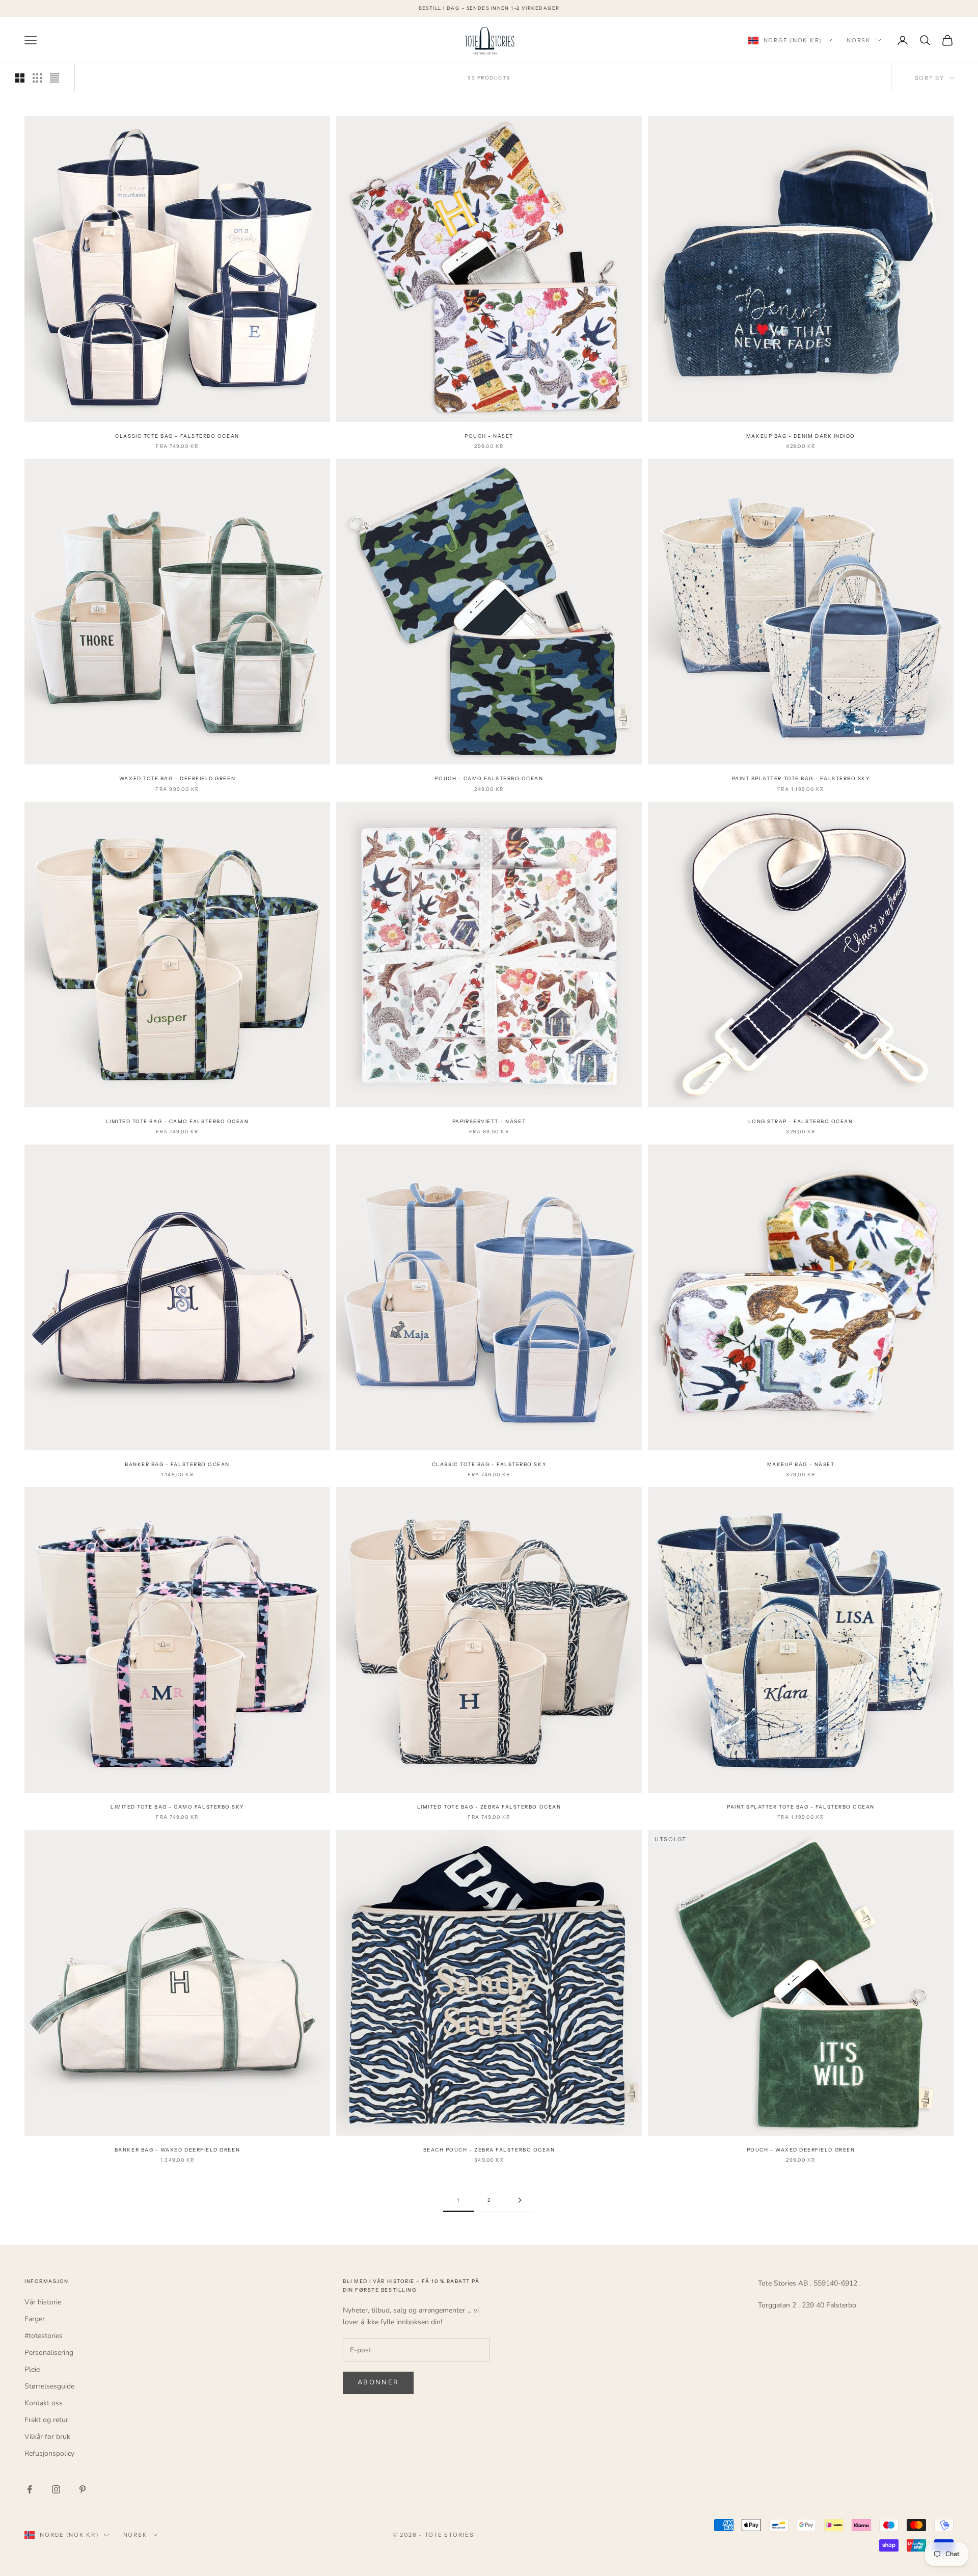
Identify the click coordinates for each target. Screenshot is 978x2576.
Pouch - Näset (489, 436)
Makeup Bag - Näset (801, 1464)
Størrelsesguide (49, 2386)
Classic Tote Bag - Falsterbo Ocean (177, 436)
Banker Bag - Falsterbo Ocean (177, 1464)
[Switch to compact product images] (55, 78)
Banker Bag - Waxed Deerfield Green (177, 2150)
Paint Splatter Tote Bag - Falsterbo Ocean (801, 1807)
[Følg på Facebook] (30, 2489)
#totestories (44, 2336)
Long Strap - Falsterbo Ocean (800, 1121)
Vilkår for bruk (47, 2437)
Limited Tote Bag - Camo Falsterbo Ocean (178, 1121)
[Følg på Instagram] (56, 2489)
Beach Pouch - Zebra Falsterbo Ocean (489, 2150)
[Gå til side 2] (520, 2200)
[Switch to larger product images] (20, 78)
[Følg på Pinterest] (83, 2489)
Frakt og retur (46, 2420)
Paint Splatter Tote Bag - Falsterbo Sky (801, 778)
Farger (35, 2319)
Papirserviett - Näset (489, 1121)
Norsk (859, 40)
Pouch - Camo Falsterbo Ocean (489, 778)
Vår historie (43, 2302)
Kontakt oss (44, 2403)
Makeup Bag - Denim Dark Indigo (801, 436)
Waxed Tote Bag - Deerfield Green (177, 778)
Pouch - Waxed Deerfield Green (801, 2150)
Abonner (378, 2382)
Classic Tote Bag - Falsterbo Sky (489, 1464)
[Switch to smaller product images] (37, 78)
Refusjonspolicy (49, 2453)
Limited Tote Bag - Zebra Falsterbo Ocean (489, 1807)
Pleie (32, 2369)
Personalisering (49, 2353)
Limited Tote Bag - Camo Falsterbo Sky (177, 1807)
